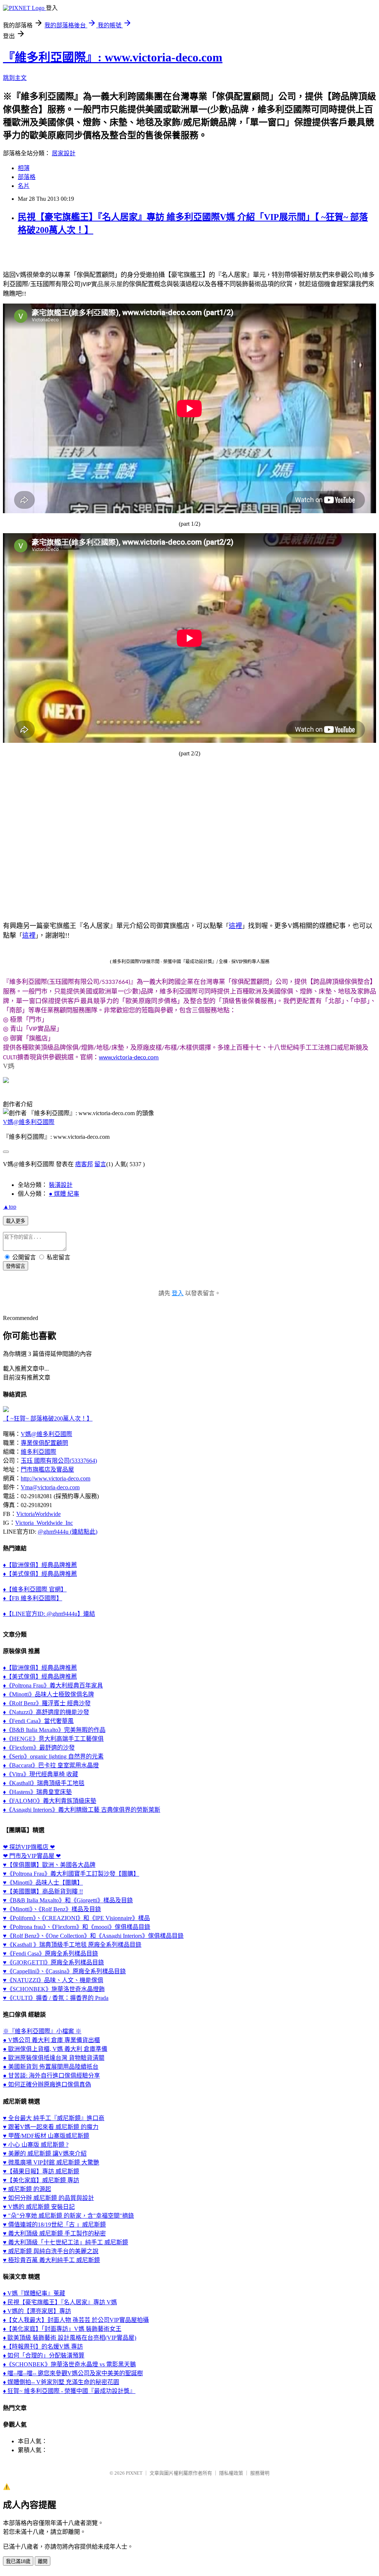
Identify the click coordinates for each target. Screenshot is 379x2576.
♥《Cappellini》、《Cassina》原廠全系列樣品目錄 (64, 1971)
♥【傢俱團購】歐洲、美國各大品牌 (49, 1865)
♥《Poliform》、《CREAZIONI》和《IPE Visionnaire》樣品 (76, 1918)
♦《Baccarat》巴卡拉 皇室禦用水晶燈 (51, 1765)
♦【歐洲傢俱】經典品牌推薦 (40, 1565)
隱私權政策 (231, 2473)
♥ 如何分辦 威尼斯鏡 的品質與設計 (48, 2198)
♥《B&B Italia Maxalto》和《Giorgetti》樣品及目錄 (68, 1900)
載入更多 (16, 1221)
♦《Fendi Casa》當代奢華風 (38, 1721)
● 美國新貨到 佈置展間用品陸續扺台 (51, 2067)
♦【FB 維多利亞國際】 (33, 1598)
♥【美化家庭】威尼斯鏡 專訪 (41, 2180)
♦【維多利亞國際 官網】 (35, 1589)
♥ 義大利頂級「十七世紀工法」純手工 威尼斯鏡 (66, 2242)
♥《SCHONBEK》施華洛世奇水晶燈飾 (54, 1989)
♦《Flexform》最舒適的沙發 (39, 1748)
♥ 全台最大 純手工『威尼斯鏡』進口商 (54, 2118)
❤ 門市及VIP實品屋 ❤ (32, 1856)
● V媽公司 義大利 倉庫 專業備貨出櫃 (51, 2040)
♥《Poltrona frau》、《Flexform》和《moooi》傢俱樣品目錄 (77, 1927)
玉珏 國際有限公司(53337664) (59, 1461)
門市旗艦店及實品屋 (47, 1470)
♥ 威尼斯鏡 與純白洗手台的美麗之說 (51, 2251)
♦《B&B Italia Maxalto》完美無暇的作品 (54, 1730)
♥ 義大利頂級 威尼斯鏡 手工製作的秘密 (54, 2233)
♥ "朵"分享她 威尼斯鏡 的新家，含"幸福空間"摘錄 (68, 2216)
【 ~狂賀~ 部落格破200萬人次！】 (48, 1419)
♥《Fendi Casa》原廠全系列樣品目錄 (51, 1954)
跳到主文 (15, 78)
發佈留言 (16, 1266)
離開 (43, 2561)
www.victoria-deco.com (129, 1058)
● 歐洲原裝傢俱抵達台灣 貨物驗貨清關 (54, 2058)
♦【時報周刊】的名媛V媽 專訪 (43, 2347)
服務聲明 (260, 2473)
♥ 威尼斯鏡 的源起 (27, 2189)
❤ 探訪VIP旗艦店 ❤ (29, 1847)
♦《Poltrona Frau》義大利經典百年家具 (53, 1685)
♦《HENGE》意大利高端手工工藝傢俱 (53, 1739)
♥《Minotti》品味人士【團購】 (43, 1883)
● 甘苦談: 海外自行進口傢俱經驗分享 (51, 2076)
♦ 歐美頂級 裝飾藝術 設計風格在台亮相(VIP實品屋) (70, 2338)
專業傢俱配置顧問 (44, 1443)
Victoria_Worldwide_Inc (44, 1523)
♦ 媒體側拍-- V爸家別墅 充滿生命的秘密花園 (61, 2382)
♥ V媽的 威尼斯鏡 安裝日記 (39, 2207)
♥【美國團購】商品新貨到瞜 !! (43, 1891)
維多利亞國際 (38, 1452)
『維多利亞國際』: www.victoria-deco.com (113, 57)
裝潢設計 (61, 1185)
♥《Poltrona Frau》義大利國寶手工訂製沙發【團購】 (71, 1874)
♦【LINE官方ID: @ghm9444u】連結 (49, 1614)
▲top (10, 1207)
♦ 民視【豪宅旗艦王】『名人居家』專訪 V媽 (60, 2302)
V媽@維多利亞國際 (29, 1122)
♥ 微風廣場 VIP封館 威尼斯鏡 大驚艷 (51, 2162)
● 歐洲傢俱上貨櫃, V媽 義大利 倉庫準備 (55, 2049)
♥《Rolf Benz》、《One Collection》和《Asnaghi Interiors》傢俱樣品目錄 (93, 1936)
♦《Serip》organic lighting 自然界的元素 (53, 1756)
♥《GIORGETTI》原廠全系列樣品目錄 (53, 1962)
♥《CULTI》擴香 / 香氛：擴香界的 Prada (56, 1998)
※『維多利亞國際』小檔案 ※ (42, 2031)
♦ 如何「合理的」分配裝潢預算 (44, 2355)
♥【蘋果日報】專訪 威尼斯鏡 (41, 2171)
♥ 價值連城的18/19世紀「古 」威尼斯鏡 (54, 2225)
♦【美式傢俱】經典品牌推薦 (40, 1574)
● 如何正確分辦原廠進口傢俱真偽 (47, 2084)
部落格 (27, 177)
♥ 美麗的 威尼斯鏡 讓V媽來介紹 (45, 2154)
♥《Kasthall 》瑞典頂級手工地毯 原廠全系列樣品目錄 (72, 1945)
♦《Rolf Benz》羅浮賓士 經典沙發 (47, 1703)
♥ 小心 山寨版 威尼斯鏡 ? (36, 2145)
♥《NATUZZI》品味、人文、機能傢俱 (53, 1980)
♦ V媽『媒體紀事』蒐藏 (34, 2293)
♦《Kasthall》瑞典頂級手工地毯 (44, 1783)
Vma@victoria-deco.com (50, 1487)
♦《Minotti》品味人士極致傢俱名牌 (48, 1694)
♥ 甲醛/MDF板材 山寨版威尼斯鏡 (46, 2136)
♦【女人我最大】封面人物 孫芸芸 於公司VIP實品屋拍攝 (76, 2320)
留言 (100, 1164)
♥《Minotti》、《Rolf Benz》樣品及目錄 (52, 1909)
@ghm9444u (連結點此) (68, 1532)
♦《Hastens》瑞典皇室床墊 (37, 1792)
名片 (24, 186)
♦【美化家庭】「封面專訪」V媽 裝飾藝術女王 (62, 2329)
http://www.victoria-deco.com (56, 1478)
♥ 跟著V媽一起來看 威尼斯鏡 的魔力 (51, 2127)
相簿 (24, 168)
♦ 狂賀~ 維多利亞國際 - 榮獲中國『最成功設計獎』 (69, 2391)
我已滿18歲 (18, 2561)
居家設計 (64, 153)
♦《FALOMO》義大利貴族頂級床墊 (50, 1801)
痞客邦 (84, 1164)
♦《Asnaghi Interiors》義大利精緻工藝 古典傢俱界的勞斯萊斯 (82, 1810)
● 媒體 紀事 (64, 1194)
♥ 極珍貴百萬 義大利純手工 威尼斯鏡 (51, 2260)
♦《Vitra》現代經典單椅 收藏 (41, 1774)
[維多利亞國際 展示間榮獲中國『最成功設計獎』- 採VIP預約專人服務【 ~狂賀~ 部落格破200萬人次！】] (6, 1410)
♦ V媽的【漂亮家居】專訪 (37, 2311)
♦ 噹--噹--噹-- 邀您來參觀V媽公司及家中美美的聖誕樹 (73, 2373)
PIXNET (134, 2473)
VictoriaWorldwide (38, 1514)
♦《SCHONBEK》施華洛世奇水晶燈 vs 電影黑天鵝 (69, 2364)
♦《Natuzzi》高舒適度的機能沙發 (46, 1712)
